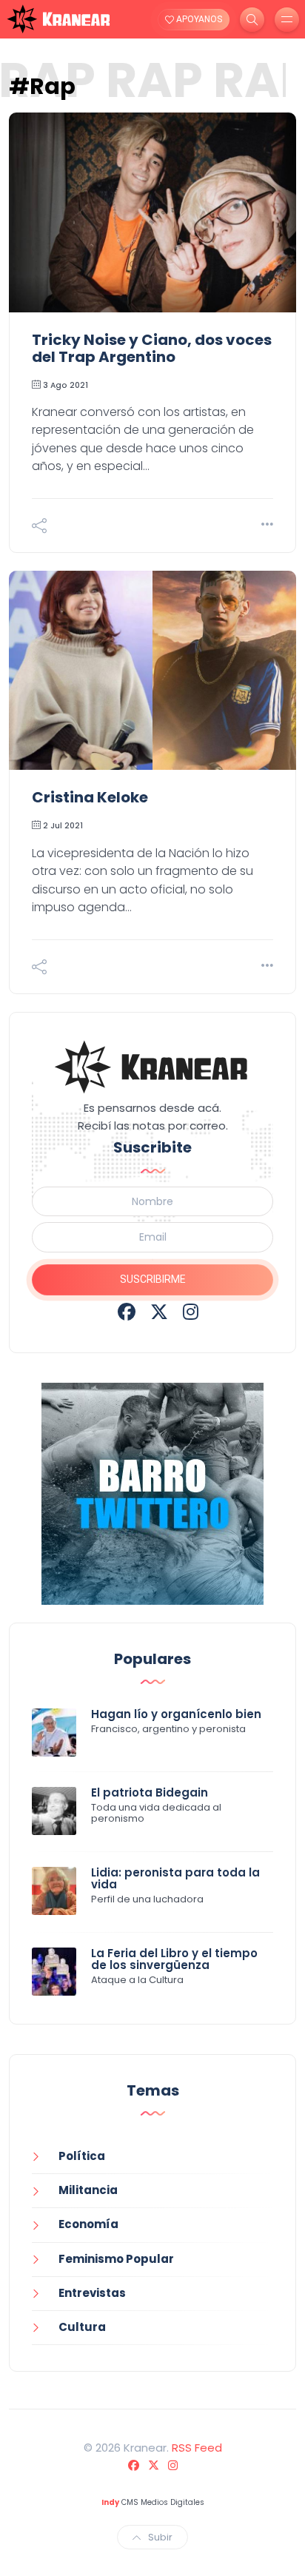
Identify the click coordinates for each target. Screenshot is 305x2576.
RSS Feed (197, 2448)
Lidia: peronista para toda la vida (175, 1879)
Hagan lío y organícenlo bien (176, 1714)
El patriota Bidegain (150, 1792)
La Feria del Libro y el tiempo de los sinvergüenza (174, 1959)
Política (82, 2156)
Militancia (88, 2190)
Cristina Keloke (90, 797)
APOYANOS (198, 19)
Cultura (82, 2327)
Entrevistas (92, 2293)
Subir (160, 2537)
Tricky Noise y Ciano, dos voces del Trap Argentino (152, 348)
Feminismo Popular (116, 2259)
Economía (88, 2224)
